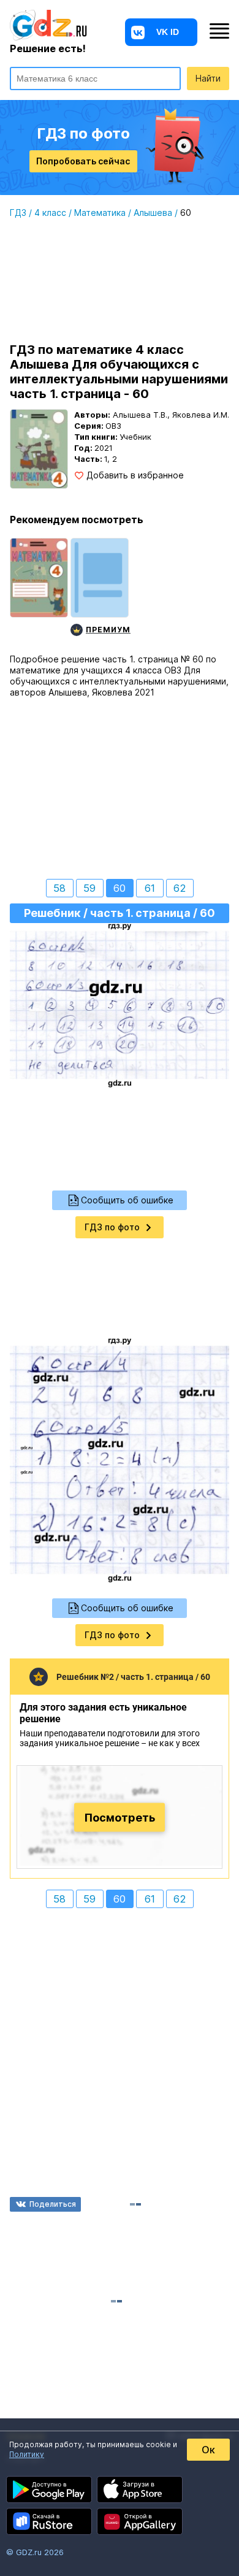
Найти (208, 78)
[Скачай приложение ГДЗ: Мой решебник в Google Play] (49, 2490)
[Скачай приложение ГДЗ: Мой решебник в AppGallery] (140, 2521)
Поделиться (53, 2204)
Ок (208, 2450)
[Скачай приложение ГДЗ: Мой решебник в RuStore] (49, 2521)
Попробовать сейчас (83, 161)
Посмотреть (120, 1817)
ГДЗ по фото (112, 1227)
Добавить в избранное (135, 475)
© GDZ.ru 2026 (35, 2552)
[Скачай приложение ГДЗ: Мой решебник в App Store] (140, 2490)
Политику (27, 2454)
